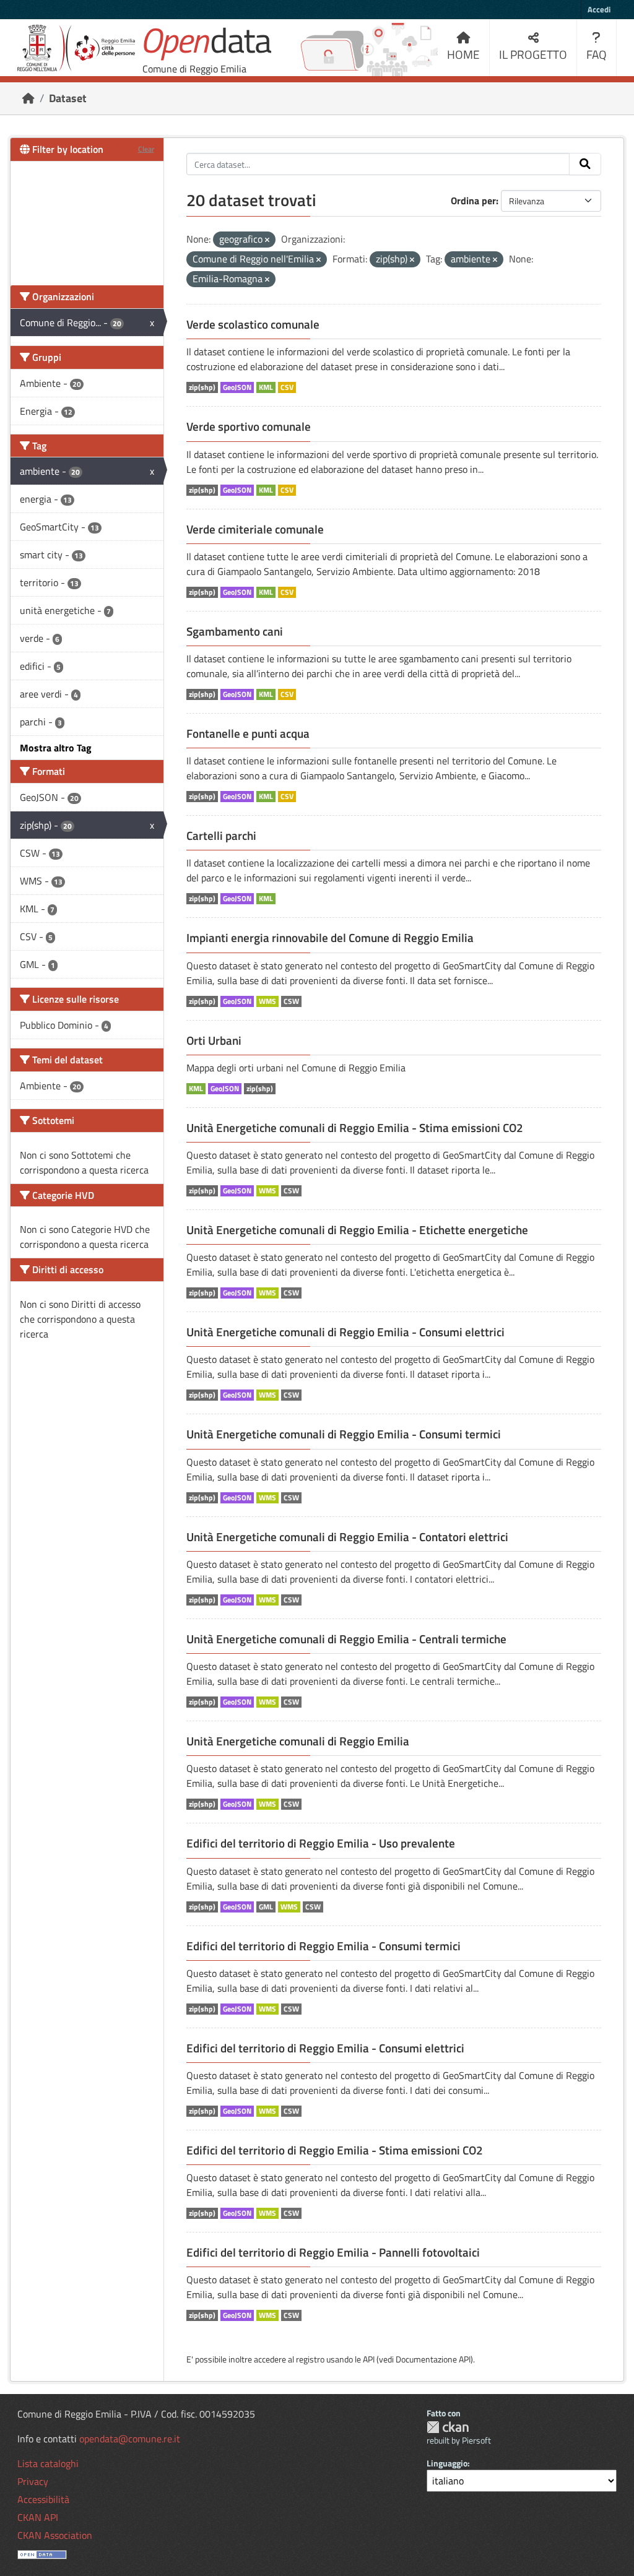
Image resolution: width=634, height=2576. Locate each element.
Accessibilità (43, 2499)
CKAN (448, 2427)
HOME (463, 54)
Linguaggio (447, 2463)
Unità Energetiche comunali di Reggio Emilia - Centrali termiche (346, 1639)
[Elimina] (267, 240)
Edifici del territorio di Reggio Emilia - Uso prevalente (321, 1843)
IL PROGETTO (533, 54)
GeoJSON (237, 387)
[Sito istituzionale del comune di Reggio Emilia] (76, 48)
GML (266, 1907)
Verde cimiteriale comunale (255, 529)
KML (266, 387)
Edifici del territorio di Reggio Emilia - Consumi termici (324, 1946)
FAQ (597, 54)
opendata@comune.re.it (130, 2439)
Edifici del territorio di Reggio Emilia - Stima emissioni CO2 (335, 2150)
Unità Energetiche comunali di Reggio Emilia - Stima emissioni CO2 (355, 1128)
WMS (267, 1001)
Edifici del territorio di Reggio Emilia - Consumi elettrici (325, 2048)
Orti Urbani (214, 1040)
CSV (287, 387)
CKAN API (38, 2517)
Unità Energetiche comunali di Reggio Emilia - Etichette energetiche (357, 1230)
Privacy (33, 2481)
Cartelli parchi (221, 836)
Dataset (68, 98)
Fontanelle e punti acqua (248, 733)
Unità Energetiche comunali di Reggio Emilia (298, 1741)
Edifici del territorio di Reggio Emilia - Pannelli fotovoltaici (333, 2252)
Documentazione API (433, 2359)
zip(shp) (202, 387)
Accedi (599, 9)
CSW (291, 1001)
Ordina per (473, 201)
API (369, 2359)
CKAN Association (55, 2535)
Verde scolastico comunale (253, 324)
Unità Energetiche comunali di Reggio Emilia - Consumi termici (344, 1434)
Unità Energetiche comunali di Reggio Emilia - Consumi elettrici (345, 1332)
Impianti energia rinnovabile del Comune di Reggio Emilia (330, 938)
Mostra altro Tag (56, 748)
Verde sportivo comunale (249, 426)
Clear (146, 149)
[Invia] (585, 164)
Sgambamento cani (235, 631)
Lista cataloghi (48, 2463)
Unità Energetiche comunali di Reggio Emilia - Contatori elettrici (347, 1537)
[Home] (28, 98)
